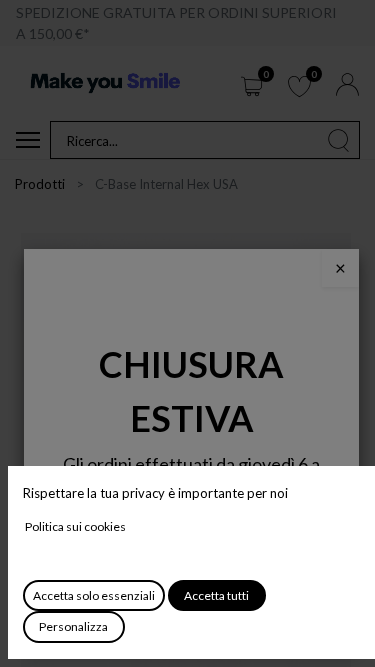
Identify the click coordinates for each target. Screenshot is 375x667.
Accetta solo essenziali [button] (94, 595)
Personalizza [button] (73, 626)
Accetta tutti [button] (216, 595)
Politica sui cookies (75, 526)
